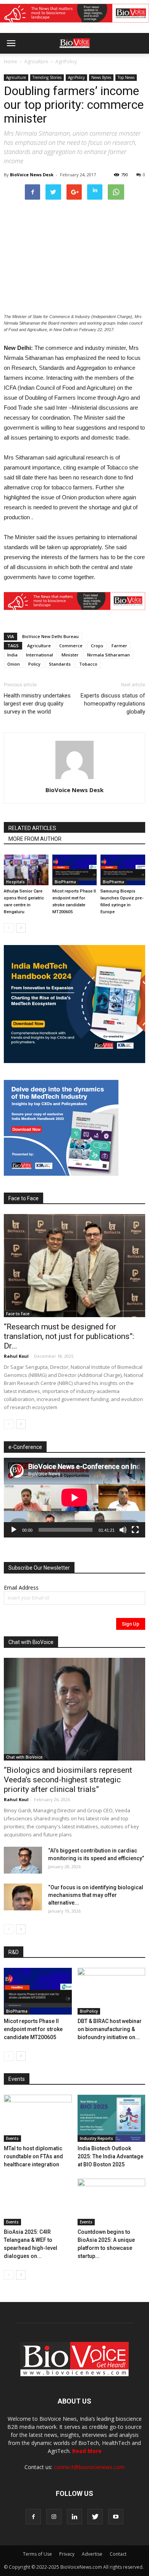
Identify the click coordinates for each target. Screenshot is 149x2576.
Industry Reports (96, 2138)
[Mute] (123, 1530)
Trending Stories (47, 77)
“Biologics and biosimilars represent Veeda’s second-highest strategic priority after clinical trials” (68, 1780)
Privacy (67, 2554)
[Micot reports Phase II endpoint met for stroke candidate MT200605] (75, 870)
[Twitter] (95, 2517)
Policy (34, 664)
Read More (87, 2451)
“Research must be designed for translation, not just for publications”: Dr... (69, 1336)
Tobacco (88, 664)
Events (12, 2138)
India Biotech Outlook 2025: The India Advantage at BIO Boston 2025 (110, 2156)
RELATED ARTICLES (32, 828)
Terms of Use (37, 2554)
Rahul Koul (16, 1356)
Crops (97, 646)
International (40, 655)
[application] (74, 1498)
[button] (114, 64)
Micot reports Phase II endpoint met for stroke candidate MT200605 (33, 2029)
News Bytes (101, 77)
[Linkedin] (74, 2517)
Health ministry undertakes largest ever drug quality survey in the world (37, 704)
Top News (126, 77)
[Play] (14, 1530)
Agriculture (36, 62)
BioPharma (65, 882)
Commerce (71, 646)
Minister (70, 655)
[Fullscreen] (135, 1530)
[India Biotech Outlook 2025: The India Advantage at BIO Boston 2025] (112, 2118)
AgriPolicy (66, 62)
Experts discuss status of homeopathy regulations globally (113, 704)
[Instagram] (54, 2517)
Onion (14, 664)
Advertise (92, 2554)
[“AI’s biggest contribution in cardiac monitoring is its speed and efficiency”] (23, 1860)
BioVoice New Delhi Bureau (50, 636)
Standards (60, 664)
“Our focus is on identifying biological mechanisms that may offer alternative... (96, 1895)
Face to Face (18, 1314)
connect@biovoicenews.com (89, 2467)
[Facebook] (33, 2517)
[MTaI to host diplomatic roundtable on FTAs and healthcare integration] (38, 2118)
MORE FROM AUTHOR (35, 839)
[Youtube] (116, 2517)
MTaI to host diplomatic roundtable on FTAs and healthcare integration (33, 2156)
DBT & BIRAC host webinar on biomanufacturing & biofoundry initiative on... (110, 2029)
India (12, 655)
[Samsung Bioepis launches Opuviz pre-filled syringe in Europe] (123, 870)
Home (11, 62)
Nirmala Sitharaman (109, 655)
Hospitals (15, 882)
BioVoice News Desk (32, 175)
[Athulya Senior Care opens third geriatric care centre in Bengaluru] (26, 870)
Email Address (21, 1587)
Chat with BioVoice (24, 1757)
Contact (118, 2554)
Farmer (119, 646)
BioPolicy (89, 2011)
